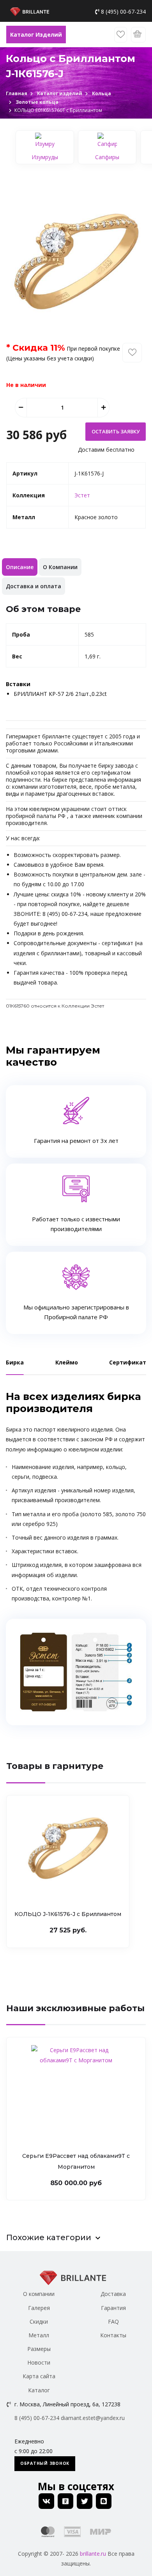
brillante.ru (93, 2554)
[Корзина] (138, 35)
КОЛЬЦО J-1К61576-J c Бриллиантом (68, 1914)
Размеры (39, 2349)
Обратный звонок (45, 2463)
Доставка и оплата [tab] (34, 586)
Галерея (39, 2308)
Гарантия (113, 2308)
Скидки (39, 2321)
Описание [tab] (20, 567)
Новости (39, 2362)
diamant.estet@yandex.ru (93, 2418)
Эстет (82, 495)
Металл (39, 2335)
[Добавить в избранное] (132, 353)
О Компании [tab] (60, 567)
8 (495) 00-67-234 (123, 12)
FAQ (113, 2321)
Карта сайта (39, 2376)
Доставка (113, 2294)
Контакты (113, 2335)
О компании (39, 2294)
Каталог (39, 2390)
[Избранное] (121, 35)
